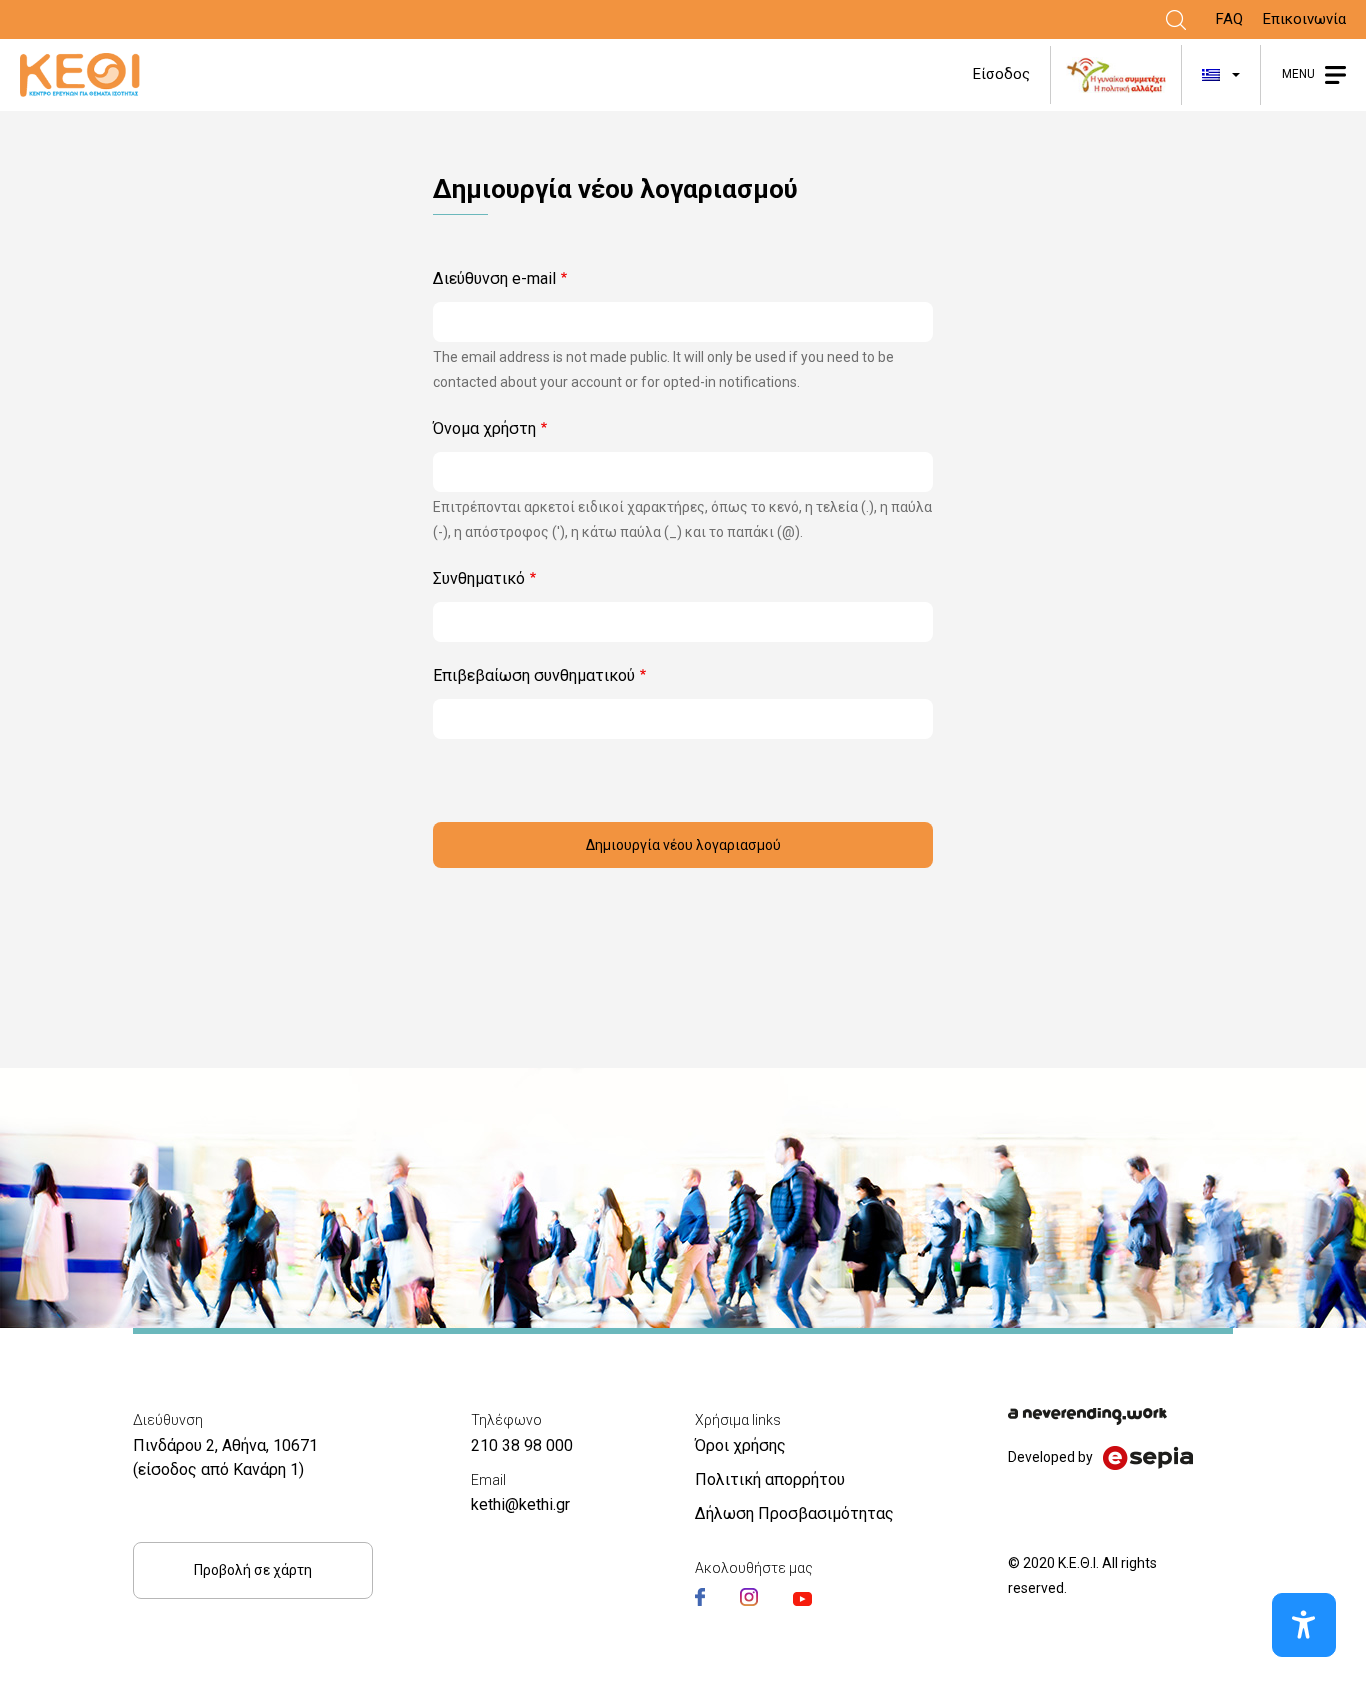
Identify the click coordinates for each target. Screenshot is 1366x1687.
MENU (1298, 74)
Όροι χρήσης (740, 1445)
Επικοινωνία (1304, 19)
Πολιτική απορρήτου (770, 1479)
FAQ (1229, 19)
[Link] (1176, 20)
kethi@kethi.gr (520, 1504)
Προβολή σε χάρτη (253, 1570)
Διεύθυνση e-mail (494, 278)
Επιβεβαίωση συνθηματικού (534, 675)
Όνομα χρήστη (484, 428)
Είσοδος (1001, 74)
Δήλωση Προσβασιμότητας (794, 1513)
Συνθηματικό (479, 578)
